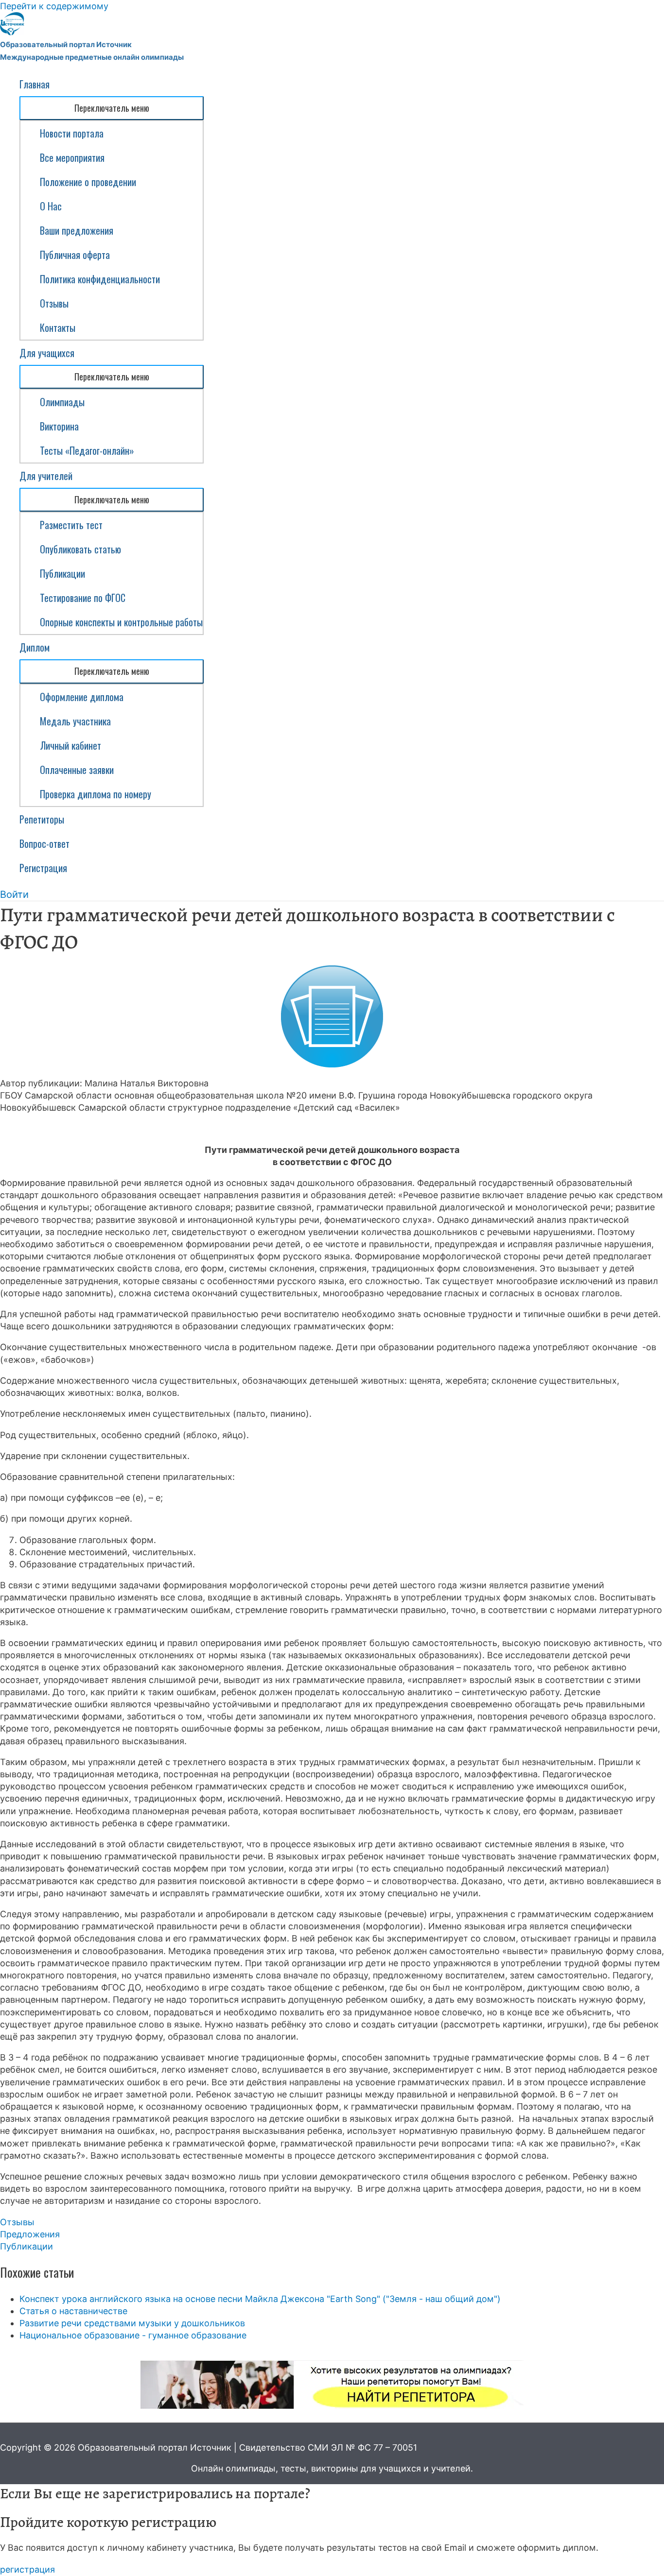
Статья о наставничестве (73, 2311)
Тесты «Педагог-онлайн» (87, 450)
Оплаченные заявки (77, 770)
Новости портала (72, 133)
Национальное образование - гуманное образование (133, 2335)
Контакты (58, 327)
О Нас (51, 206)
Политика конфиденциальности (100, 279)
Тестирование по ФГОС (83, 598)
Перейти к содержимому (54, 6)
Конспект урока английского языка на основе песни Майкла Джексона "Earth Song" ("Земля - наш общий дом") (260, 2299)
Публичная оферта (75, 255)
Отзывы (54, 303)
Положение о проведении (88, 182)
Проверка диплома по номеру (96, 794)
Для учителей (46, 476)
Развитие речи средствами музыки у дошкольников (132, 2323)
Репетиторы (42, 819)
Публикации (62, 573)
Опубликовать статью (80, 549)
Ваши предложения (77, 230)
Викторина (59, 426)
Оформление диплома (82, 697)
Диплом (35, 647)
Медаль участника (75, 721)
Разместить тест (71, 525)
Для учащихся (47, 353)
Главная (35, 84)
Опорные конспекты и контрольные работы (121, 622)
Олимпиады (62, 402)
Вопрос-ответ (44, 843)
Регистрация (43, 868)
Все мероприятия (72, 157)
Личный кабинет (70, 745)
